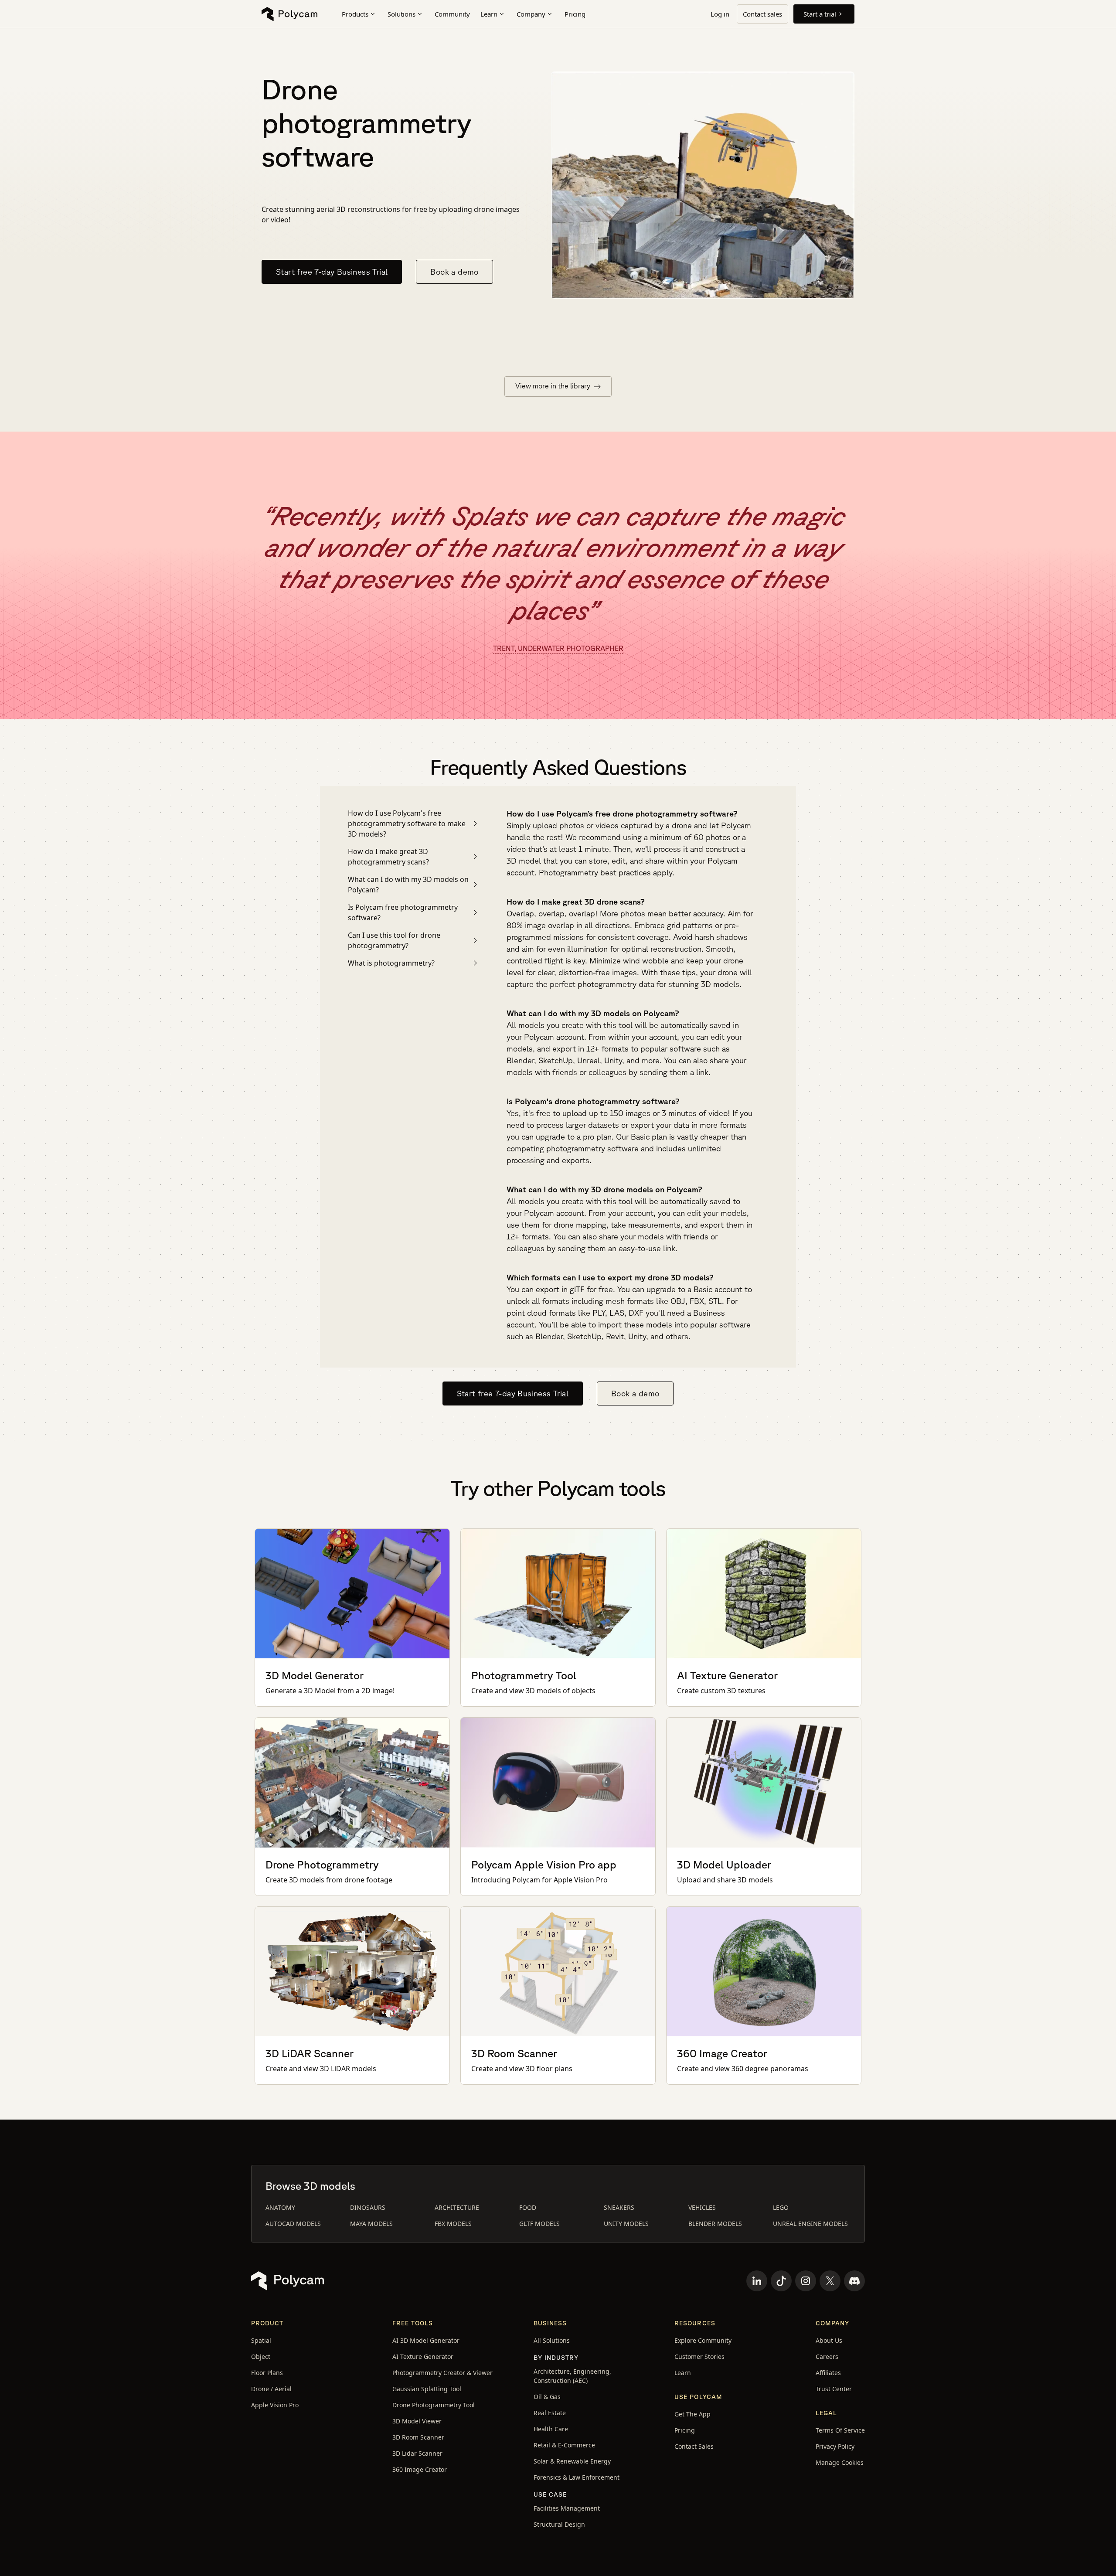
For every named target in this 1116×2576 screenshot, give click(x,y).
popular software (720, 1324)
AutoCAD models (293, 2224)
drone (682, 825)
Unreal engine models (810, 2224)
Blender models (715, 2224)
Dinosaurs (368, 2207)
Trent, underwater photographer (558, 648)
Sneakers (619, 2207)
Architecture (457, 2207)
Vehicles (702, 2207)
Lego (781, 2207)
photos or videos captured (606, 825)
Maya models (371, 2224)
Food (528, 2207)
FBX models (453, 2224)
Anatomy (280, 2207)
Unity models (626, 2224)
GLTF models (539, 2224)
